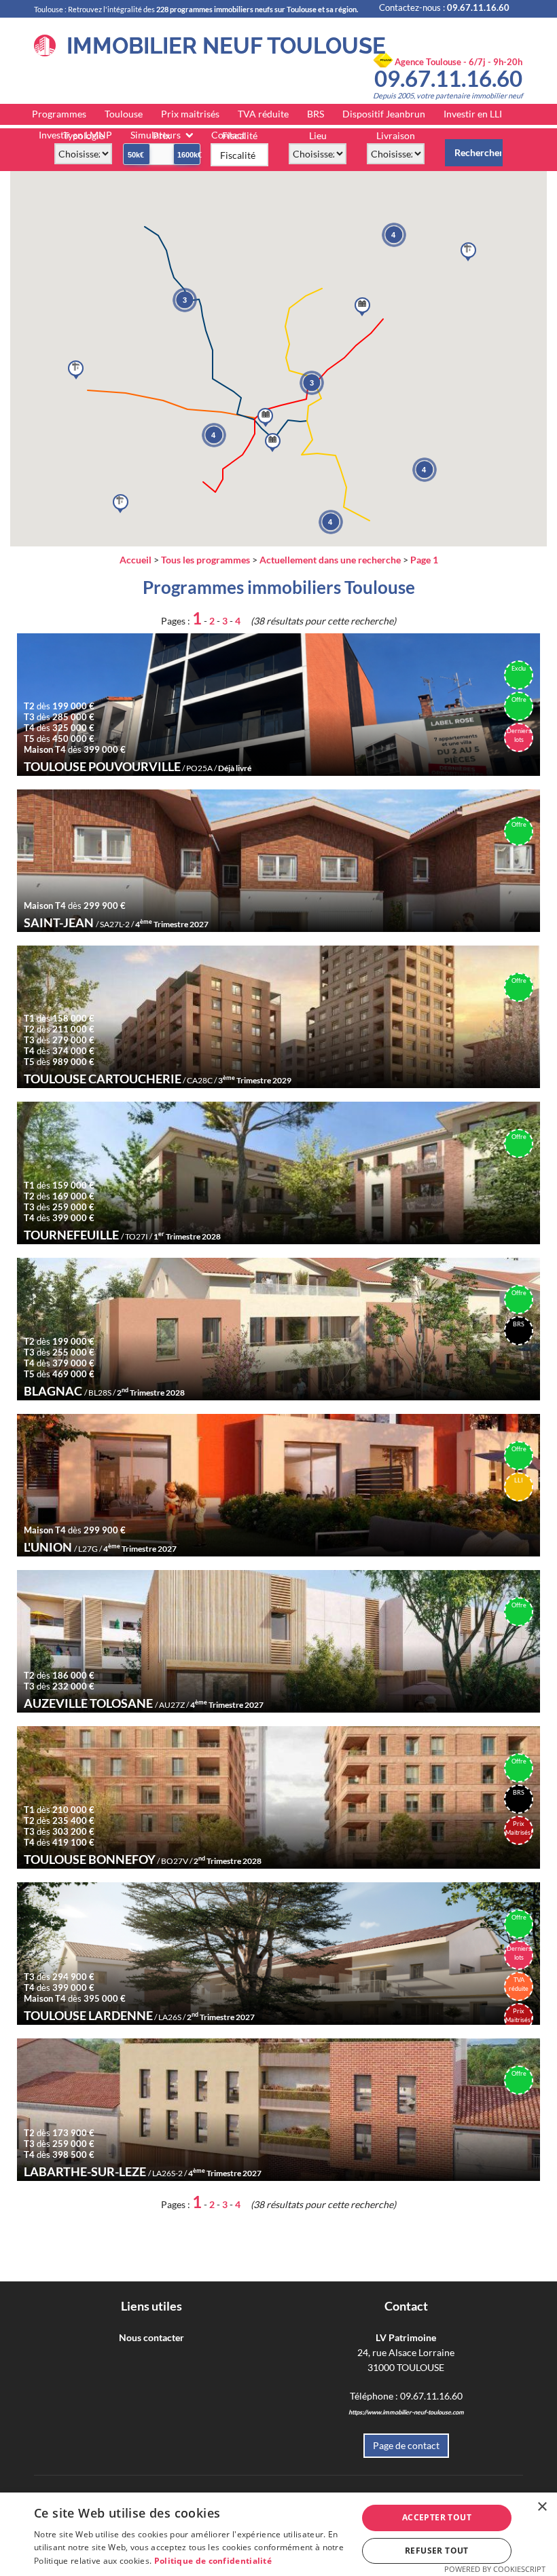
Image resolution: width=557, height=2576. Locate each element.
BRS (316, 114)
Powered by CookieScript (495, 2569)
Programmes (59, 114)
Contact (228, 135)
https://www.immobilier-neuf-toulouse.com (406, 2412)
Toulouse (124, 114)
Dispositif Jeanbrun (384, 114)
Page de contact (406, 2445)
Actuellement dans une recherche (330, 560)
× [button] (542, 2507)
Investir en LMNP (75, 135)
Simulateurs (156, 135)
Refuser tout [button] (437, 2551)
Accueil (136, 560)
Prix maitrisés (190, 114)
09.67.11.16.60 (448, 78)
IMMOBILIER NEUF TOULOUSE (221, 46)
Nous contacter (151, 2337)
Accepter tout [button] (437, 2517)
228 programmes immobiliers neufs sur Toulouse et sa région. (257, 9)
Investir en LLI (473, 114)
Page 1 (424, 560)
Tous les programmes (205, 560)
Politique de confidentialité (213, 2561)
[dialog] (278, 2534)
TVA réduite (263, 114)
